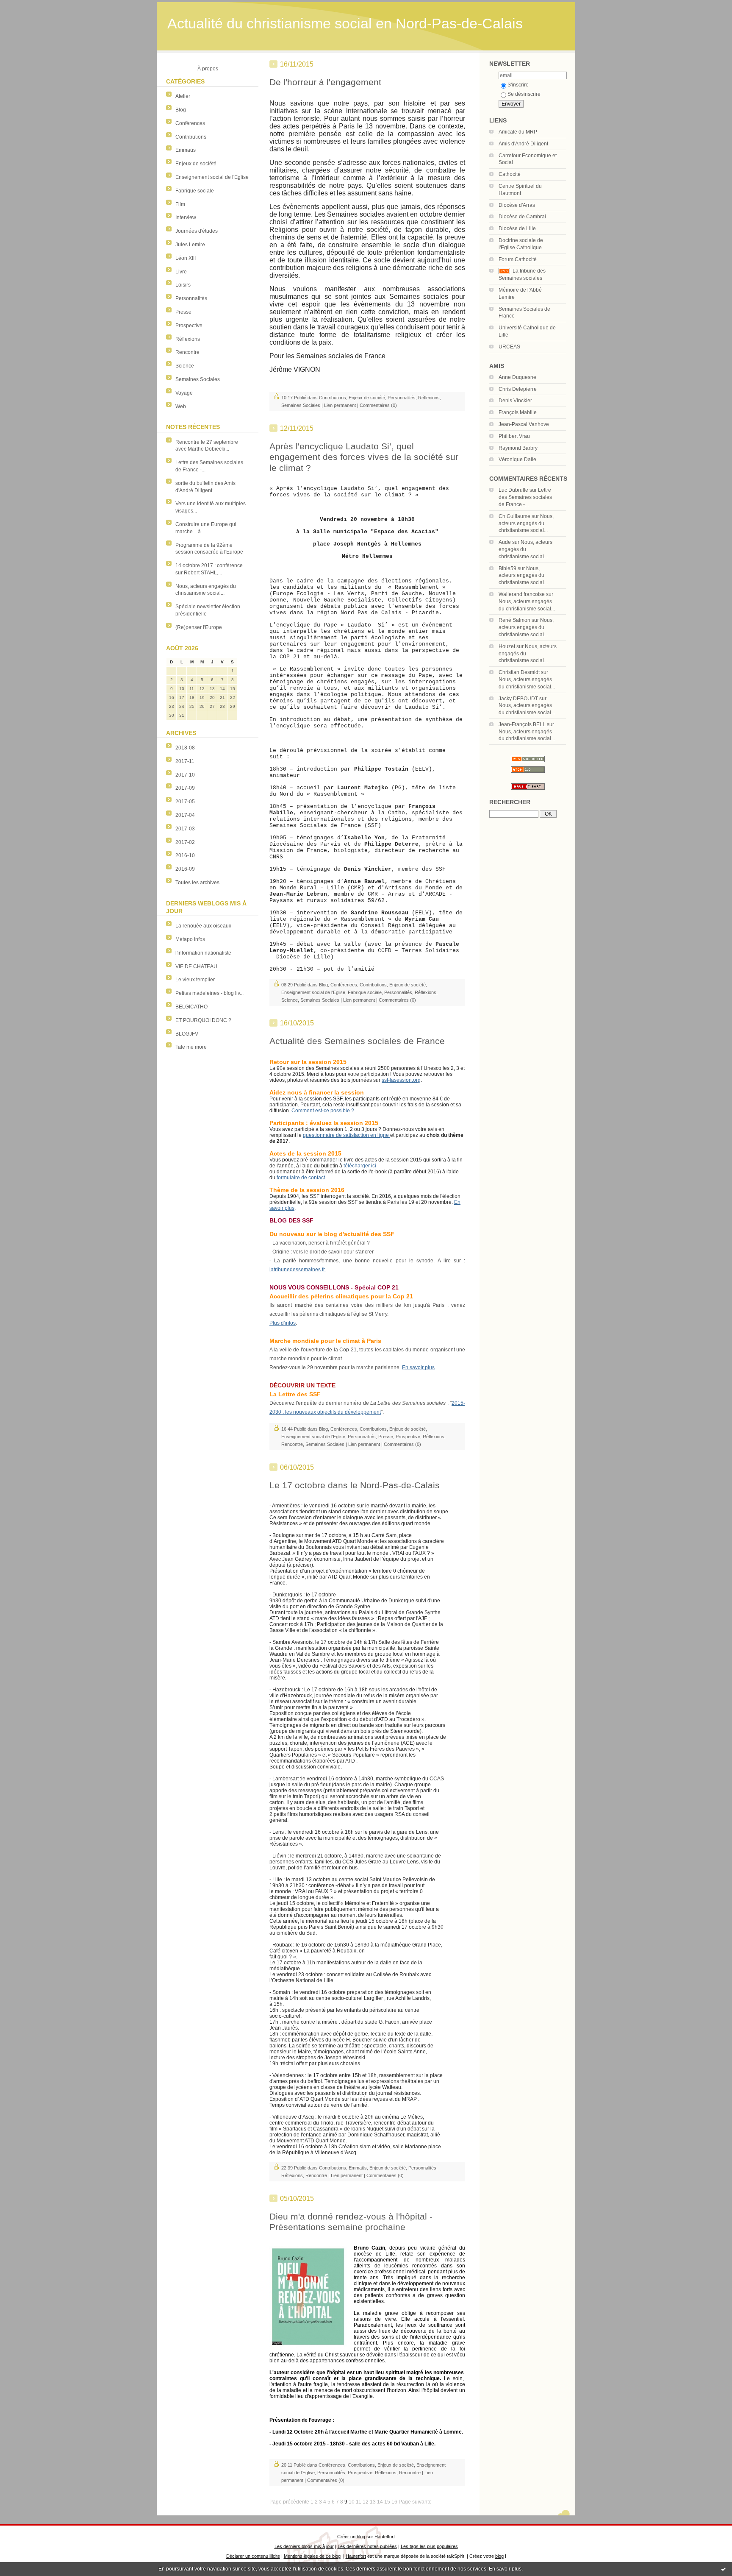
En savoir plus (505, 2569)
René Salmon (514, 620)
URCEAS (509, 347)
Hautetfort (385, 2537)
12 (366, 2502)
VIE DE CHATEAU (196, 966)
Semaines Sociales (198, 379)
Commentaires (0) (378, 405)
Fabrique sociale (195, 191)
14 (380, 2502)
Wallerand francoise (522, 594)
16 (394, 2502)
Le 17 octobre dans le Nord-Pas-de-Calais (355, 1485)
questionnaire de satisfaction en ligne (347, 1135)
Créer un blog (351, 2537)
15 (387, 2502)
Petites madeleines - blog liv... (209, 993)
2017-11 (185, 761)
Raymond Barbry (518, 448)
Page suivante (415, 2502)
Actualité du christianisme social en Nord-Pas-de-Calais (345, 24)
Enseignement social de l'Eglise (212, 177)
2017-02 (185, 842)
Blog (181, 110)
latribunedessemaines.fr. (298, 1270)
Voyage (184, 393)
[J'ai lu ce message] (724, 2569)
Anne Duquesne (517, 377)
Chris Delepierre (518, 389)
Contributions (191, 137)
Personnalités (191, 298)
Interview (186, 217)
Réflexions (188, 339)
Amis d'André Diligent (523, 144)
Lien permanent (340, 405)
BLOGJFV (187, 1034)
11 (359, 2502)
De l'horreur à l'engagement (325, 82)
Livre (181, 272)
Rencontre (187, 352)
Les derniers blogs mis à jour (304, 2546)
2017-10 (185, 775)
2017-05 (185, 802)
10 (352, 2502)
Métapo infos (190, 939)
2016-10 (185, 855)
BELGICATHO (191, 1007)
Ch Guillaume (514, 516)
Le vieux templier (195, 980)
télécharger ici (360, 1166)
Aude (505, 542)
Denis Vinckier (515, 401)
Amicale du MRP (518, 132)
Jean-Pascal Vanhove (524, 424)
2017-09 (185, 788)
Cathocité (510, 174)
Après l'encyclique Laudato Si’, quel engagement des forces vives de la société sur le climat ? (364, 457)
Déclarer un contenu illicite (253, 2556)
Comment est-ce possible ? (323, 1111)
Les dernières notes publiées (367, 2546)
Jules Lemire (190, 245)
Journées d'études (197, 231)
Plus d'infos (283, 1323)
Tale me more (191, 1047)
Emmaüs (186, 150)
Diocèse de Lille (517, 228)
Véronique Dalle (517, 460)
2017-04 (185, 815)
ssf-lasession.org (401, 1080)
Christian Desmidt (519, 672)
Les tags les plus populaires (429, 2546)
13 (373, 2502)
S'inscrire (518, 85)
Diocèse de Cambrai (522, 217)
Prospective (189, 326)
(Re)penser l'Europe (199, 627)
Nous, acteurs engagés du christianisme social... (526, 524)
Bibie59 (507, 568)
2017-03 (185, 829)
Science (185, 366)
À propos (208, 69)
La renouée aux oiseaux (203, 926)
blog (499, 2556)
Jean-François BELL (522, 724)
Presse (183, 312)
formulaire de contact (301, 1178)
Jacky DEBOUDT (518, 699)
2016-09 (185, 869)
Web (181, 407)
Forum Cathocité (518, 259)
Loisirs (183, 285)
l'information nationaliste (203, 953)
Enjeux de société (196, 164)
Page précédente (289, 2502)
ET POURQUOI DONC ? (203, 1020)
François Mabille (518, 412)
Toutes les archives (197, 883)
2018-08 (185, 748)
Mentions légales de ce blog (312, 2556)
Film (180, 204)
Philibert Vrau (514, 436)
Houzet (507, 646)
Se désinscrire (524, 94)
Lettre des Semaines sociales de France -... (525, 497)
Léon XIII (186, 258)
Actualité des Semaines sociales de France (357, 1041)
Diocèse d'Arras (517, 205)
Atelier (183, 96)
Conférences (190, 123)
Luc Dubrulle (513, 490)
